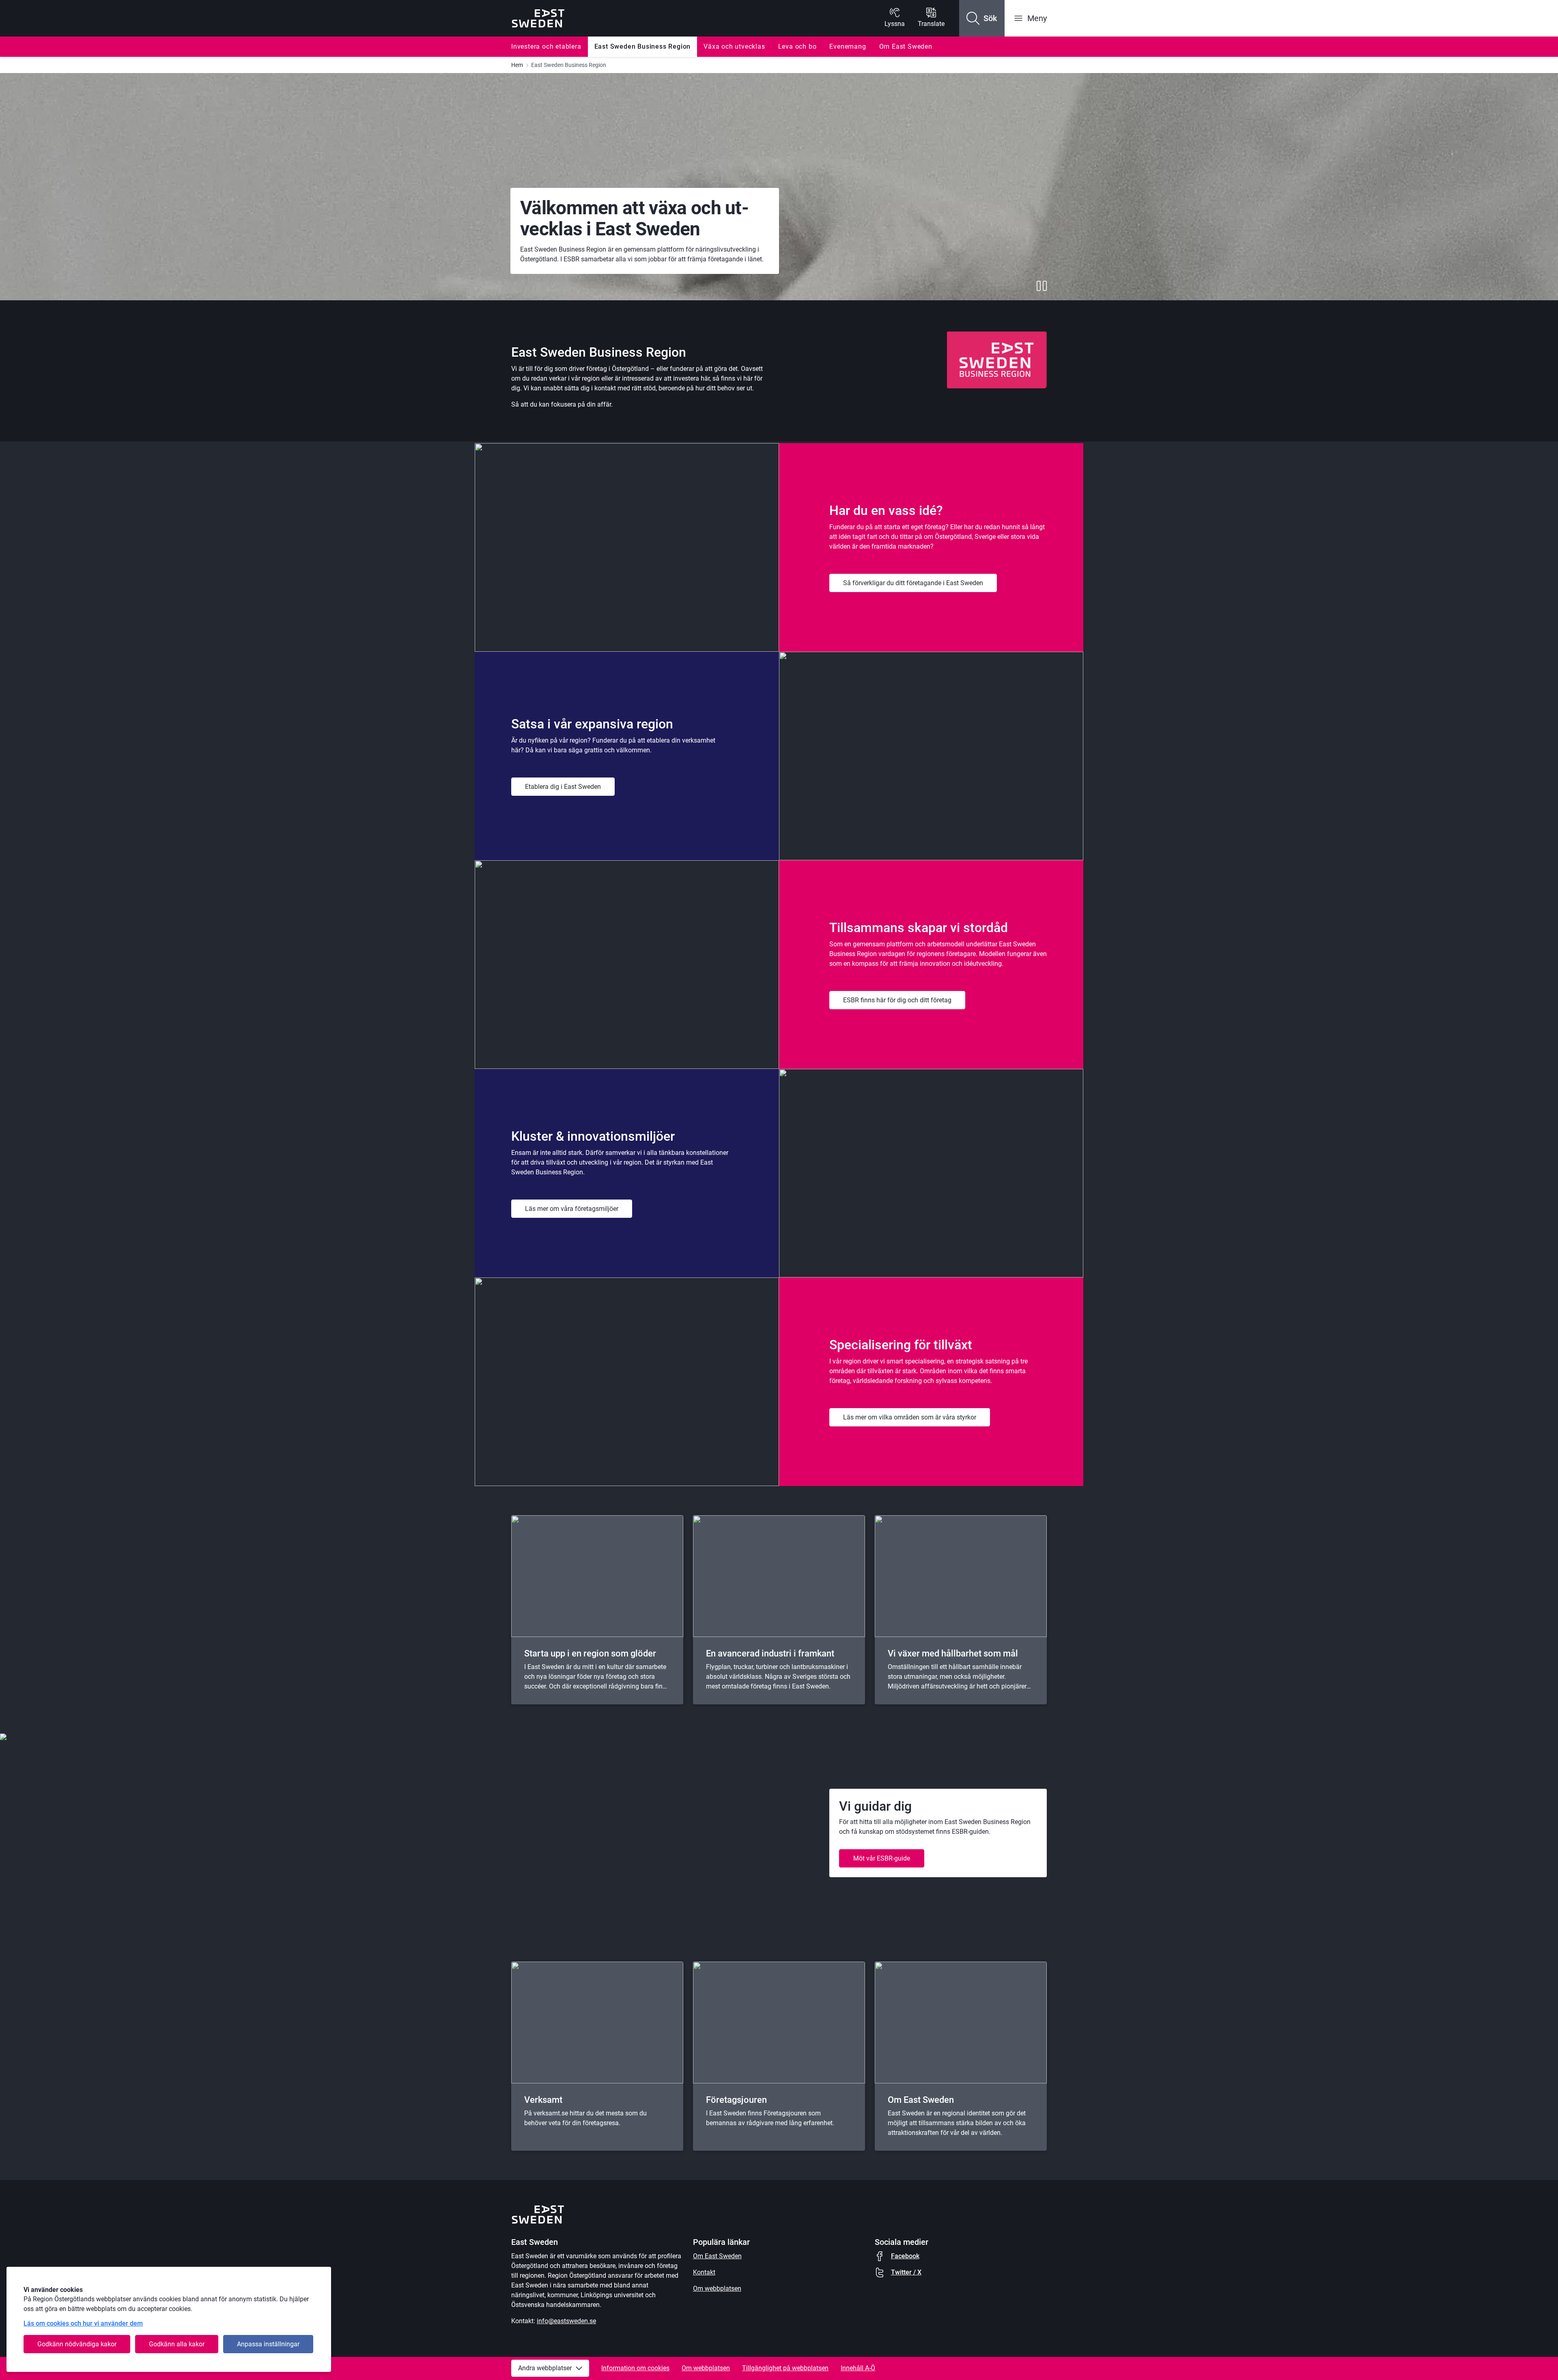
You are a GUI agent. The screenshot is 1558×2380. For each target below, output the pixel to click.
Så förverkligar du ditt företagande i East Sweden (913, 583)
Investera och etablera (546, 46)
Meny (1037, 18)
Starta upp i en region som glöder (590, 1653)
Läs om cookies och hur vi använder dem (83, 2323)
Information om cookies (635, 2368)
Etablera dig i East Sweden (563, 787)
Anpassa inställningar (268, 2344)
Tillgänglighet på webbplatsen (785, 2368)
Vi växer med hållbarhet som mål (953, 1653)
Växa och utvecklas (734, 46)
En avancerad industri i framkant (770, 1653)
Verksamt (543, 2100)
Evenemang (848, 46)
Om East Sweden (906, 46)
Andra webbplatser (545, 2368)
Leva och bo (797, 46)
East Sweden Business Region (643, 46)
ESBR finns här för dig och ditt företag (897, 1000)
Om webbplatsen (717, 2288)
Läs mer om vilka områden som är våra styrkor (910, 1417)
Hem (517, 65)
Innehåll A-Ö (858, 2368)
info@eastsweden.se (566, 2321)
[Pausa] (1042, 286)
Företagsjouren (736, 2100)
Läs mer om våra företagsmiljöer (572, 1209)
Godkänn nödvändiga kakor (77, 2344)
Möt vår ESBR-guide (882, 1858)
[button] (982, 18)
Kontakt (704, 2272)
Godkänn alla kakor (177, 2344)
